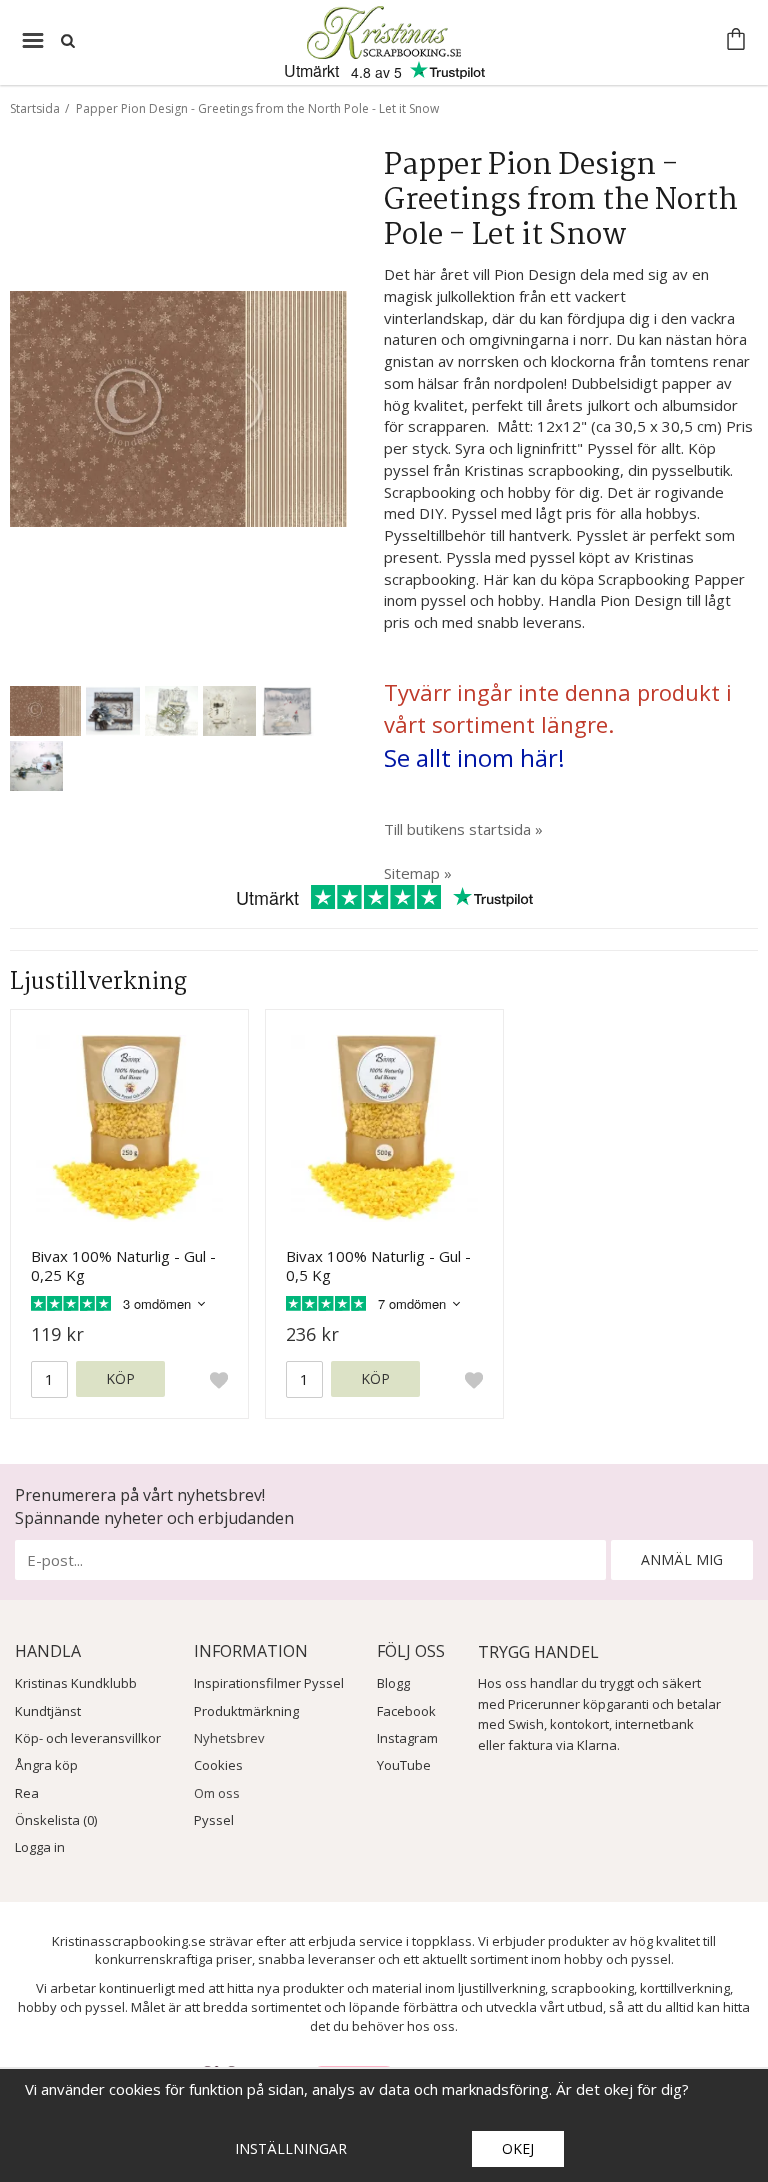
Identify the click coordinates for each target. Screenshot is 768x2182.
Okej (518, 2148)
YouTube (404, 1765)
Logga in (40, 1847)
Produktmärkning (246, 1711)
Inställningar (291, 2148)
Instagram (407, 1738)
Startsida (35, 108)
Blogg (393, 1683)
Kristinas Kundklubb (76, 1683)
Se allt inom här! (474, 757)
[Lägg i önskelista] (219, 1379)
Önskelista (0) (56, 1820)
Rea (27, 1793)
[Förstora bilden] (178, 407)
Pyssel (214, 1820)
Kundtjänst (48, 1711)
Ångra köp (46, 1765)
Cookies (218, 1765)
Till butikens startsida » (463, 829)
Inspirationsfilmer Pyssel (269, 1683)
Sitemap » (418, 873)
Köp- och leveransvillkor (88, 1738)
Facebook (406, 1711)
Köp (120, 1378)
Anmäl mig (682, 1559)
